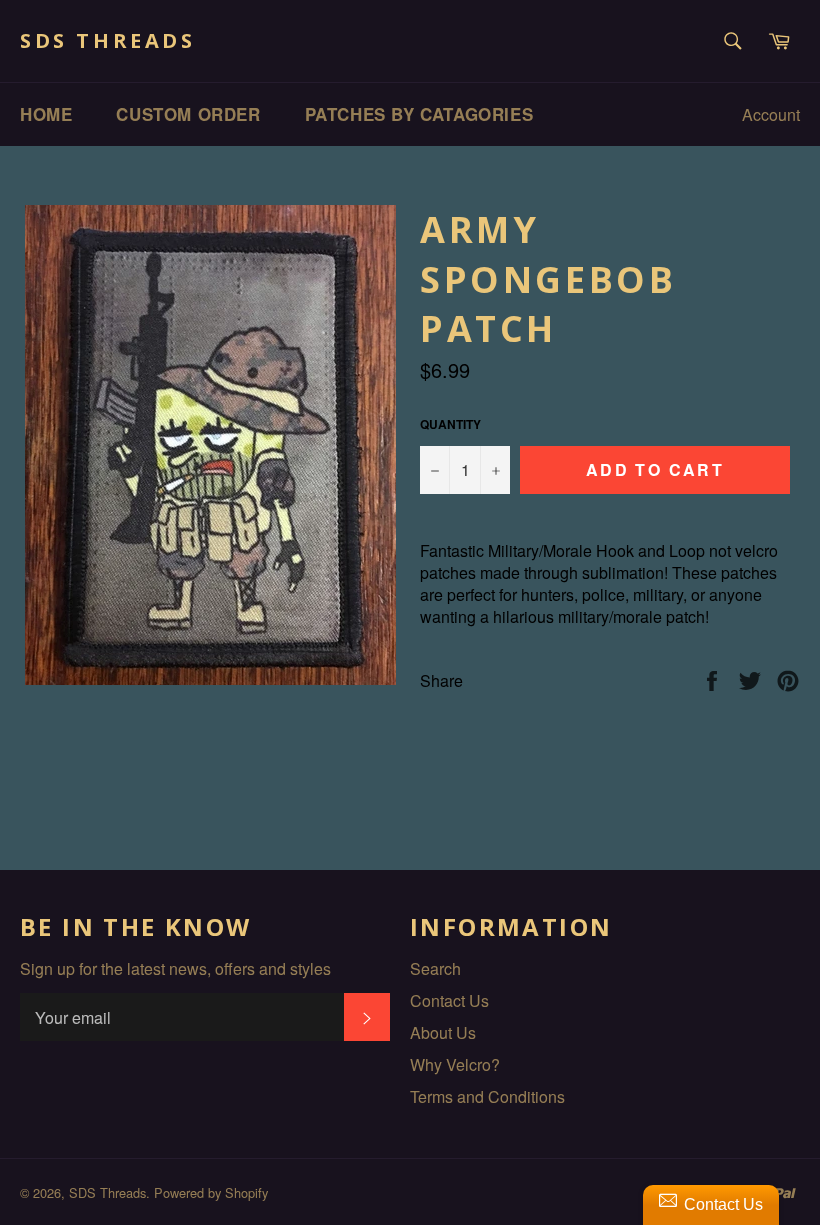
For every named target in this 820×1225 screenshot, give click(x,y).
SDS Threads (108, 40)
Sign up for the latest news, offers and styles (175, 969)
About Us (443, 1032)
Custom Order (188, 114)
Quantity (450, 424)
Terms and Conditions (487, 1096)
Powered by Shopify (211, 1192)
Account (771, 114)
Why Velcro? (455, 1064)
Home (46, 114)
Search (435, 968)
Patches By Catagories (419, 114)
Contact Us (449, 1000)
